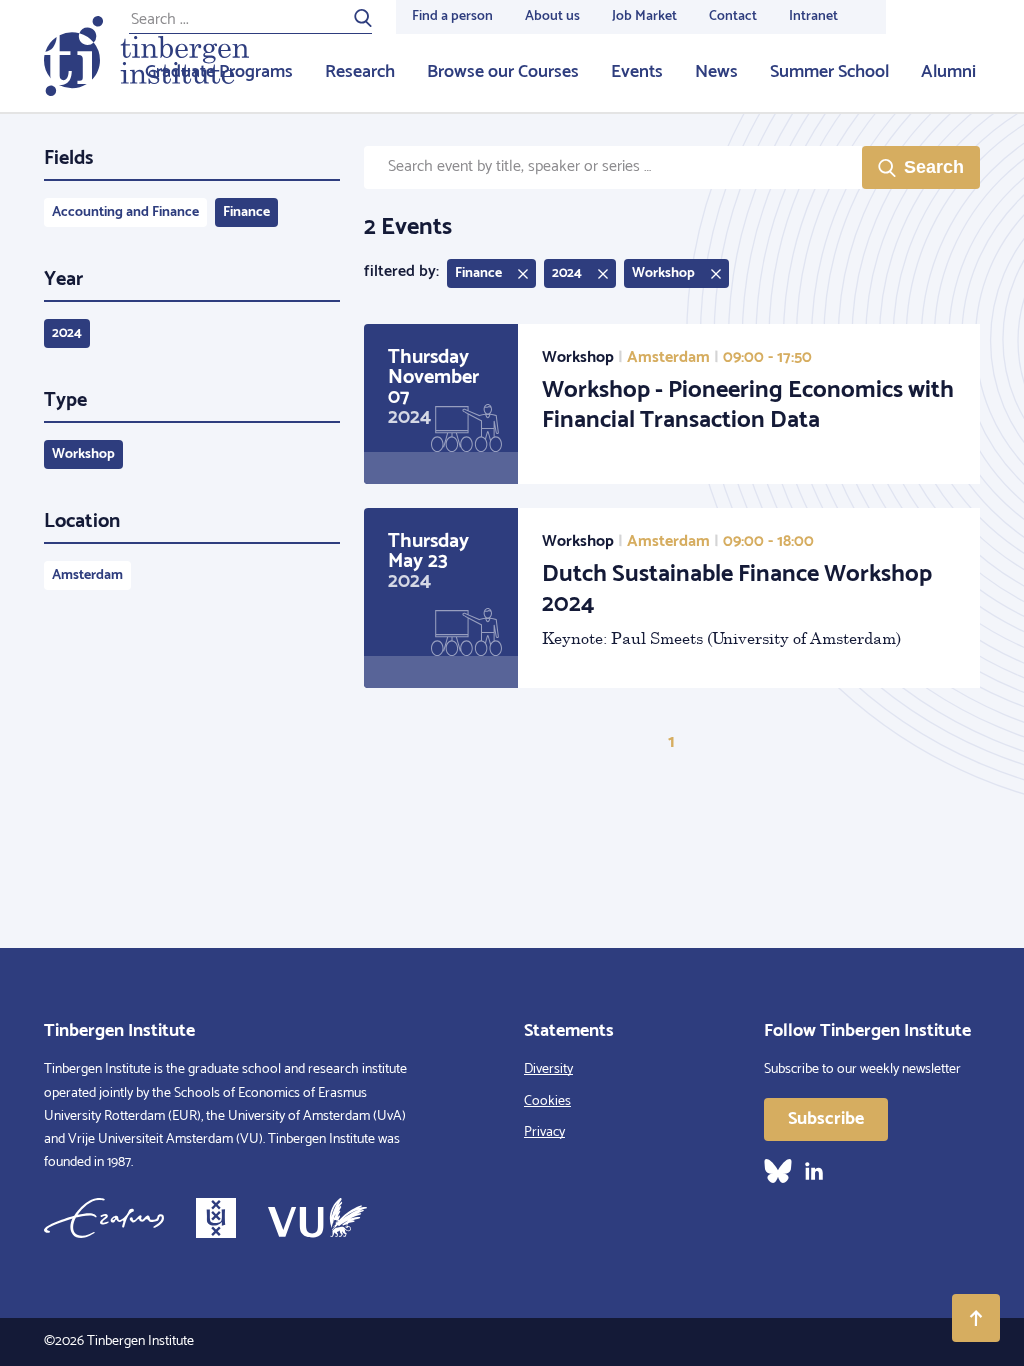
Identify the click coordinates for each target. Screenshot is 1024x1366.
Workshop (83, 454)
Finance (246, 212)
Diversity (548, 1069)
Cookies (547, 1101)
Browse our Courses (503, 72)
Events (637, 72)
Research (360, 72)
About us (552, 16)
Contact (733, 16)
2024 (67, 333)
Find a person (452, 16)
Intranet (813, 16)
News (716, 72)
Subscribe (826, 1119)
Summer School (829, 72)
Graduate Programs (219, 72)
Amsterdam (87, 575)
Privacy (544, 1132)
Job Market (644, 16)
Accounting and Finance (125, 212)
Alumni (948, 72)
